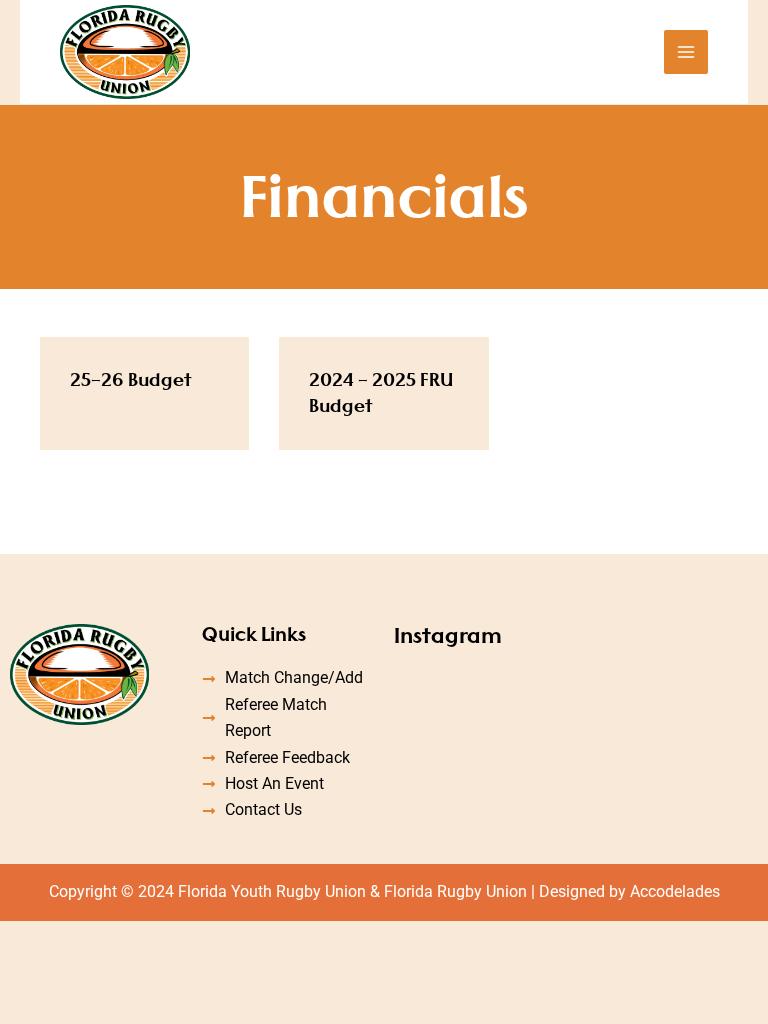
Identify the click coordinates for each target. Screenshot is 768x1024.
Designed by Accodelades (629, 891)
